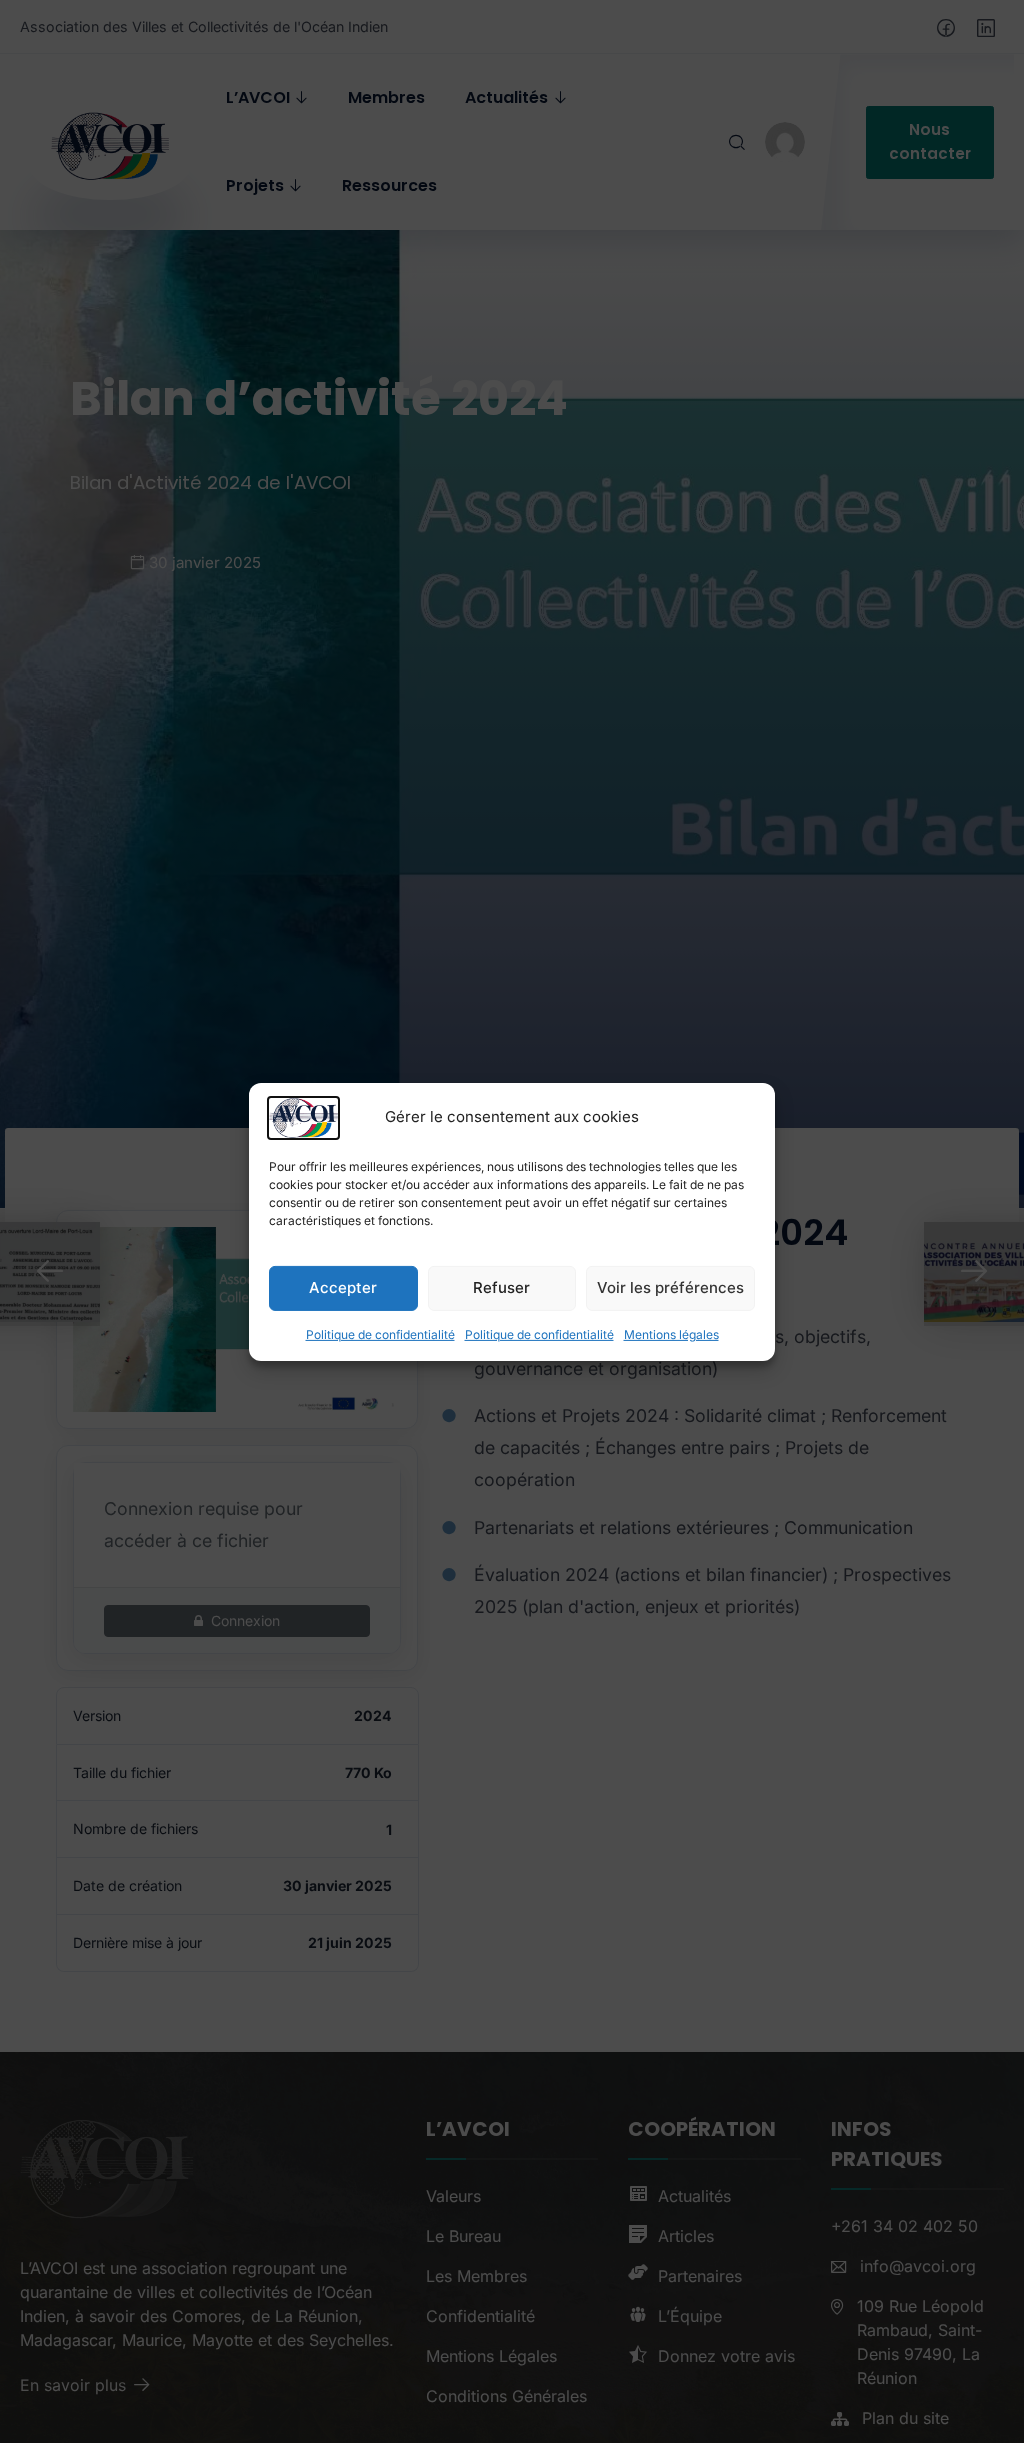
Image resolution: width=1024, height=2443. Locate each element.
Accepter (343, 1287)
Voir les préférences (670, 1287)
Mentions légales (671, 1333)
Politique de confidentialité (380, 1333)
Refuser (501, 1287)
